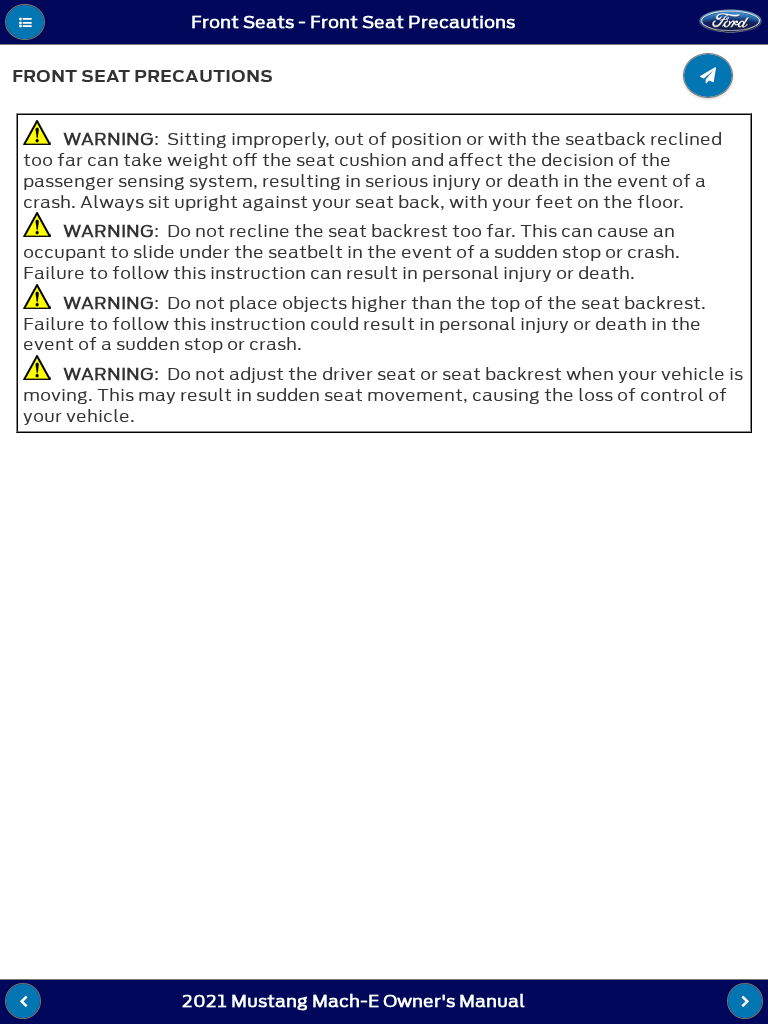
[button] (25, 22)
